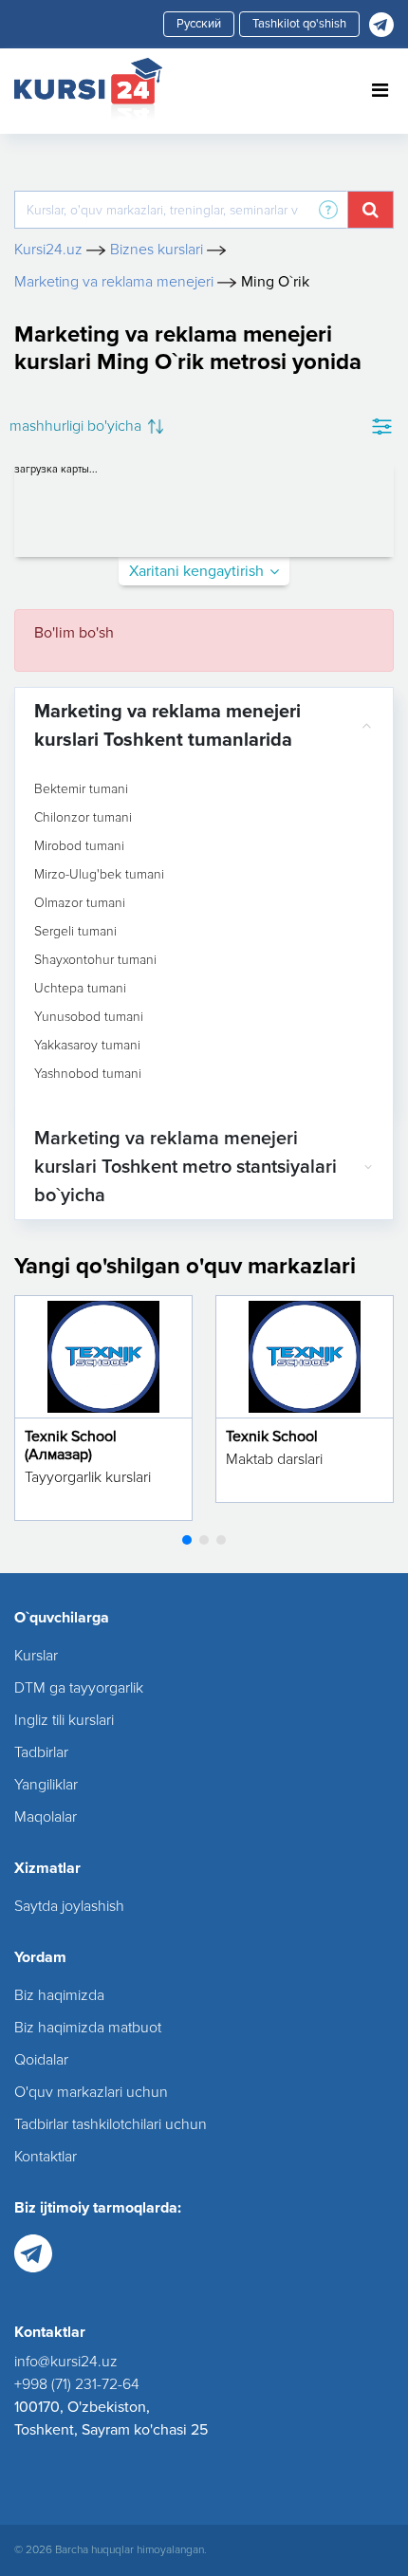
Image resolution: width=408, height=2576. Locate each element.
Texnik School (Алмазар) (71, 1446)
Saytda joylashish (69, 1906)
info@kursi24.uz (66, 2362)
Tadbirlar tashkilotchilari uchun (111, 2124)
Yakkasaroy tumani (87, 1046)
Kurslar (36, 1656)
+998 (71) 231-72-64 (77, 2384)
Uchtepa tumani (80, 989)
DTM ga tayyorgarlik (79, 1688)
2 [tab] (204, 1540)
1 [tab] (187, 1540)
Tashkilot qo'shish (299, 24)
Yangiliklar (46, 1785)
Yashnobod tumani (88, 1074)
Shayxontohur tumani (95, 960)
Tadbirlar (41, 1752)
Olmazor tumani (80, 903)
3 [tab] (221, 1540)
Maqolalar (46, 1817)
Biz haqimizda (59, 1995)
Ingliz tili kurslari (64, 1720)
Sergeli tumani (75, 932)
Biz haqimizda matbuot (88, 2028)
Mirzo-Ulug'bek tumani (99, 875)
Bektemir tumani (81, 789)
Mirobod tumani (79, 846)
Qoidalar (41, 2060)
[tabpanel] (103, 1408)
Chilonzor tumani (83, 818)
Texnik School (272, 1436)
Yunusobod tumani (89, 1017)
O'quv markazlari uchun (91, 2092)
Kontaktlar (46, 2157)
